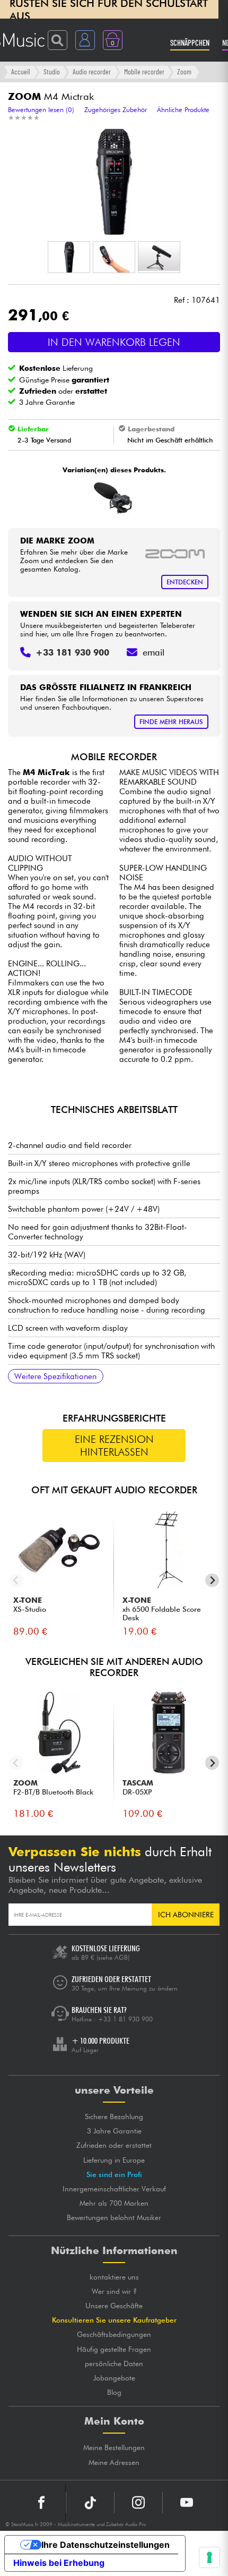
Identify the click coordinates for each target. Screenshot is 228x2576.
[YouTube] (187, 2503)
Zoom (184, 71)
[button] (69, 257)
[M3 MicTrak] (113, 498)
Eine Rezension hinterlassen (114, 1446)
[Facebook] (42, 2503)
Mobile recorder (144, 71)
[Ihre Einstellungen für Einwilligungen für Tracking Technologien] (209, 2557)
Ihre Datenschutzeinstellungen (106, 2545)
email (154, 652)
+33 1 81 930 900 (125, 2019)
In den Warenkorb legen (114, 342)
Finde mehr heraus (171, 722)
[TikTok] (90, 2503)
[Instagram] (138, 2503)
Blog (114, 2392)
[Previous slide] (16, 1580)
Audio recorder (92, 71)
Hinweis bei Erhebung (59, 2563)
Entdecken (185, 582)
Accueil (21, 71)
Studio (52, 71)
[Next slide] (212, 1580)
